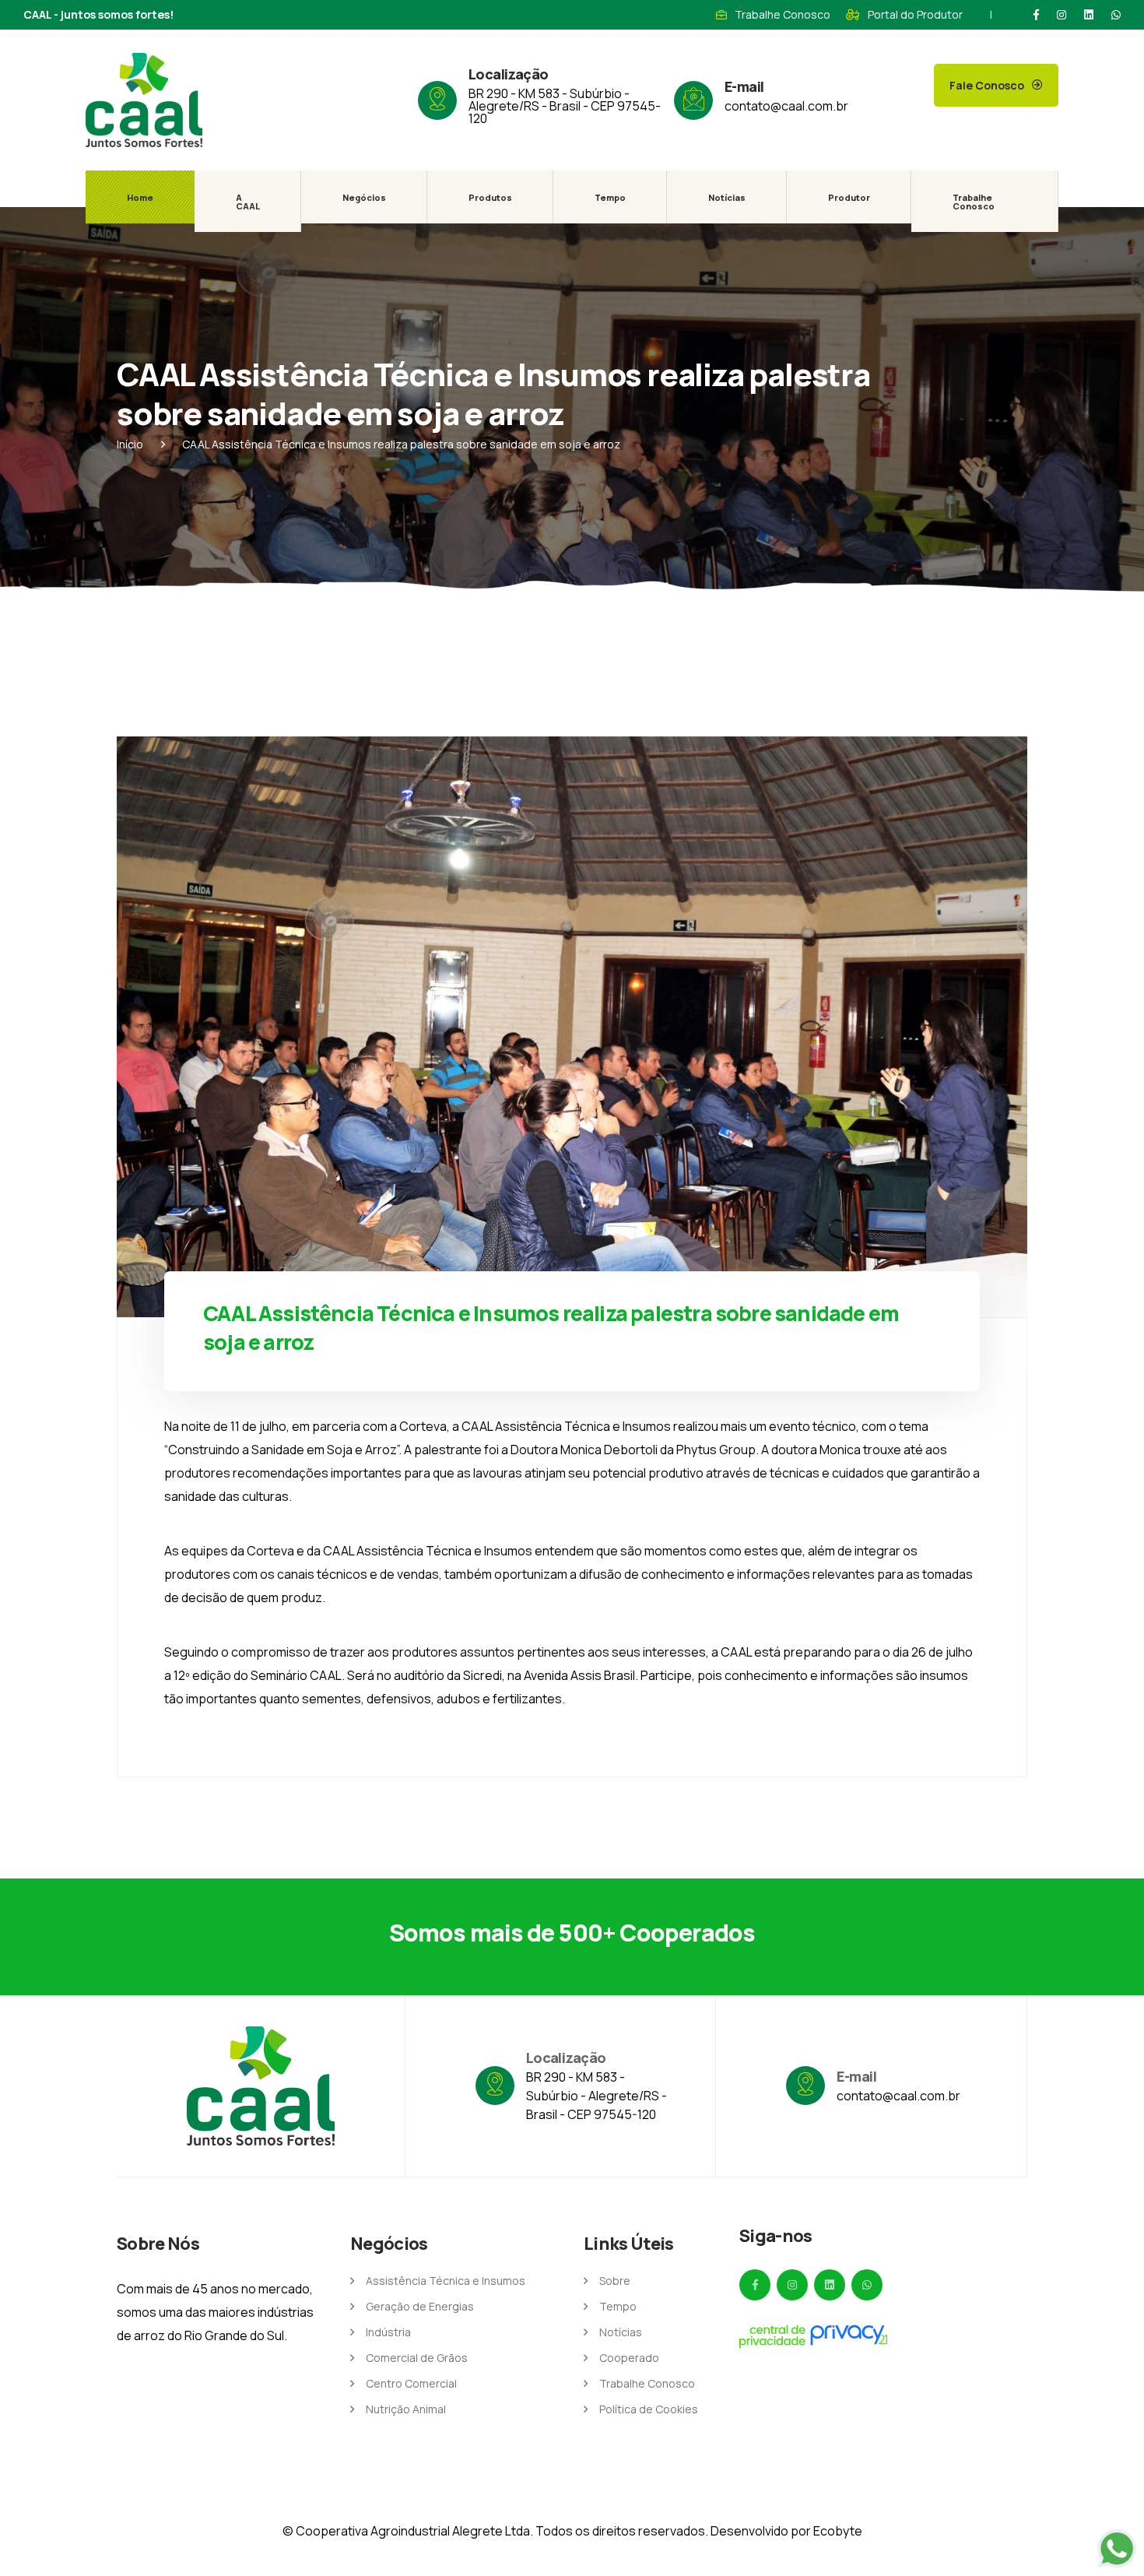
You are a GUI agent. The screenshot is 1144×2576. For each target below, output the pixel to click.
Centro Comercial (411, 2383)
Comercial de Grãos (417, 2358)
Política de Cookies (649, 2409)
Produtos (490, 197)
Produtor (849, 197)
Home (140, 197)
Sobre (615, 2281)
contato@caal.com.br (786, 106)
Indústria (388, 2332)
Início (130, 444)
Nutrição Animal (406, 2409)
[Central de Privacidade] (813, 2336)
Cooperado (629, 2358)
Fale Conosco (987, 85)
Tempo (610, 197)
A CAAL (248, 202)
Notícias (727, 197)
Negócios (364, 197)
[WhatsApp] (1116, 15)
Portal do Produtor (915, 14)
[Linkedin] (1089, 15)
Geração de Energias (420, 2306)
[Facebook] (1036, 15)
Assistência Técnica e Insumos (446, 2281)
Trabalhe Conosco (783, 14)
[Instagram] (1062, 15)
